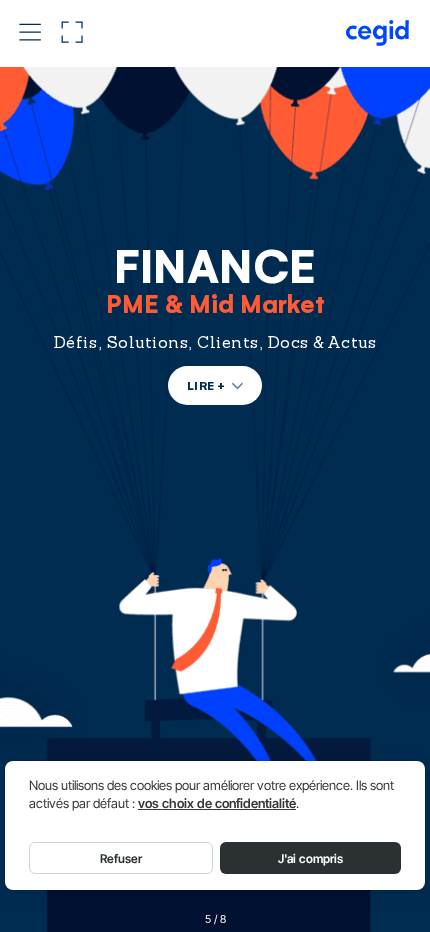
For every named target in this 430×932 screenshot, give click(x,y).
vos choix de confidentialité (217, 803)
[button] (30, 33)
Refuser (121, 858)
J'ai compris (310, 858)
